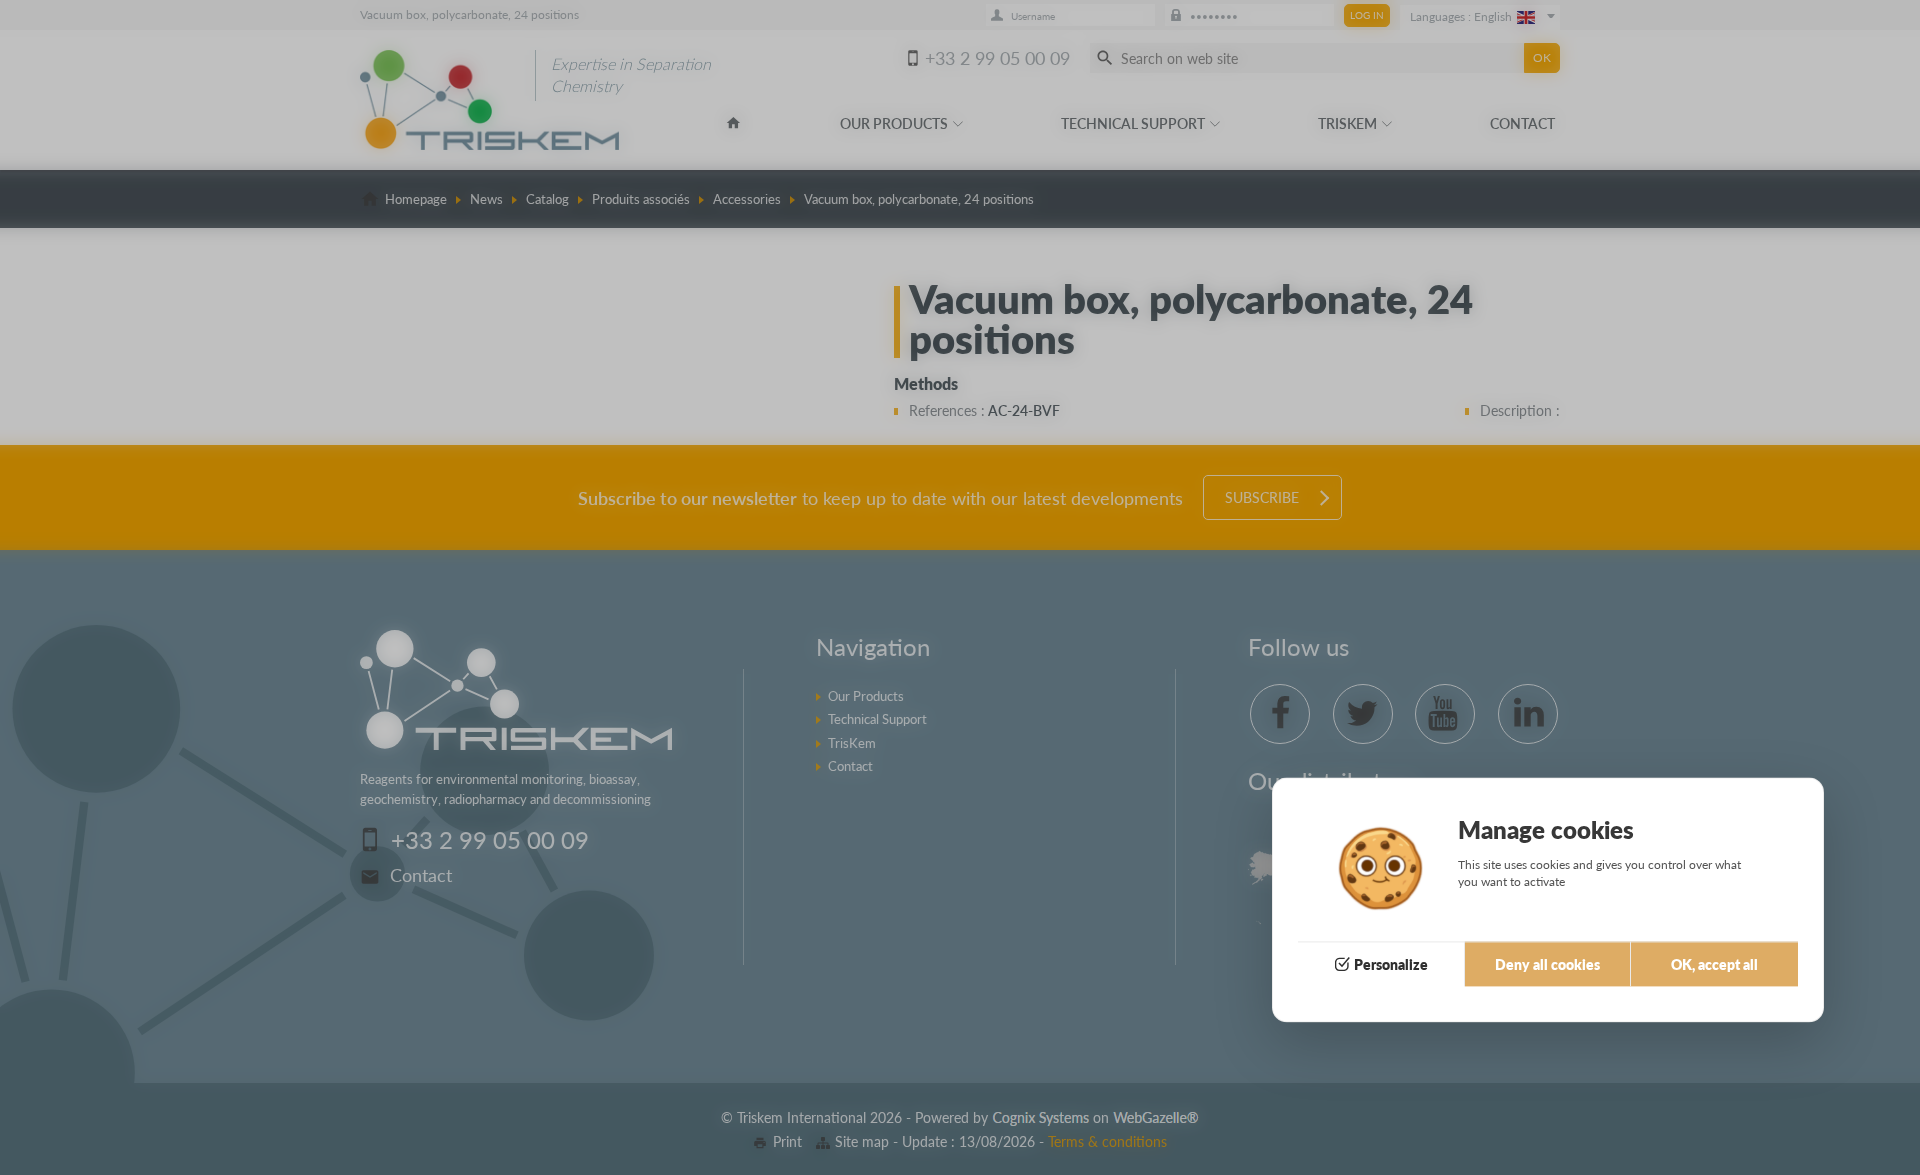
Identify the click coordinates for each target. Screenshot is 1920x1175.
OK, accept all (1714, 965)
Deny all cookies (1547, 965)
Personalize (1391, 965)
